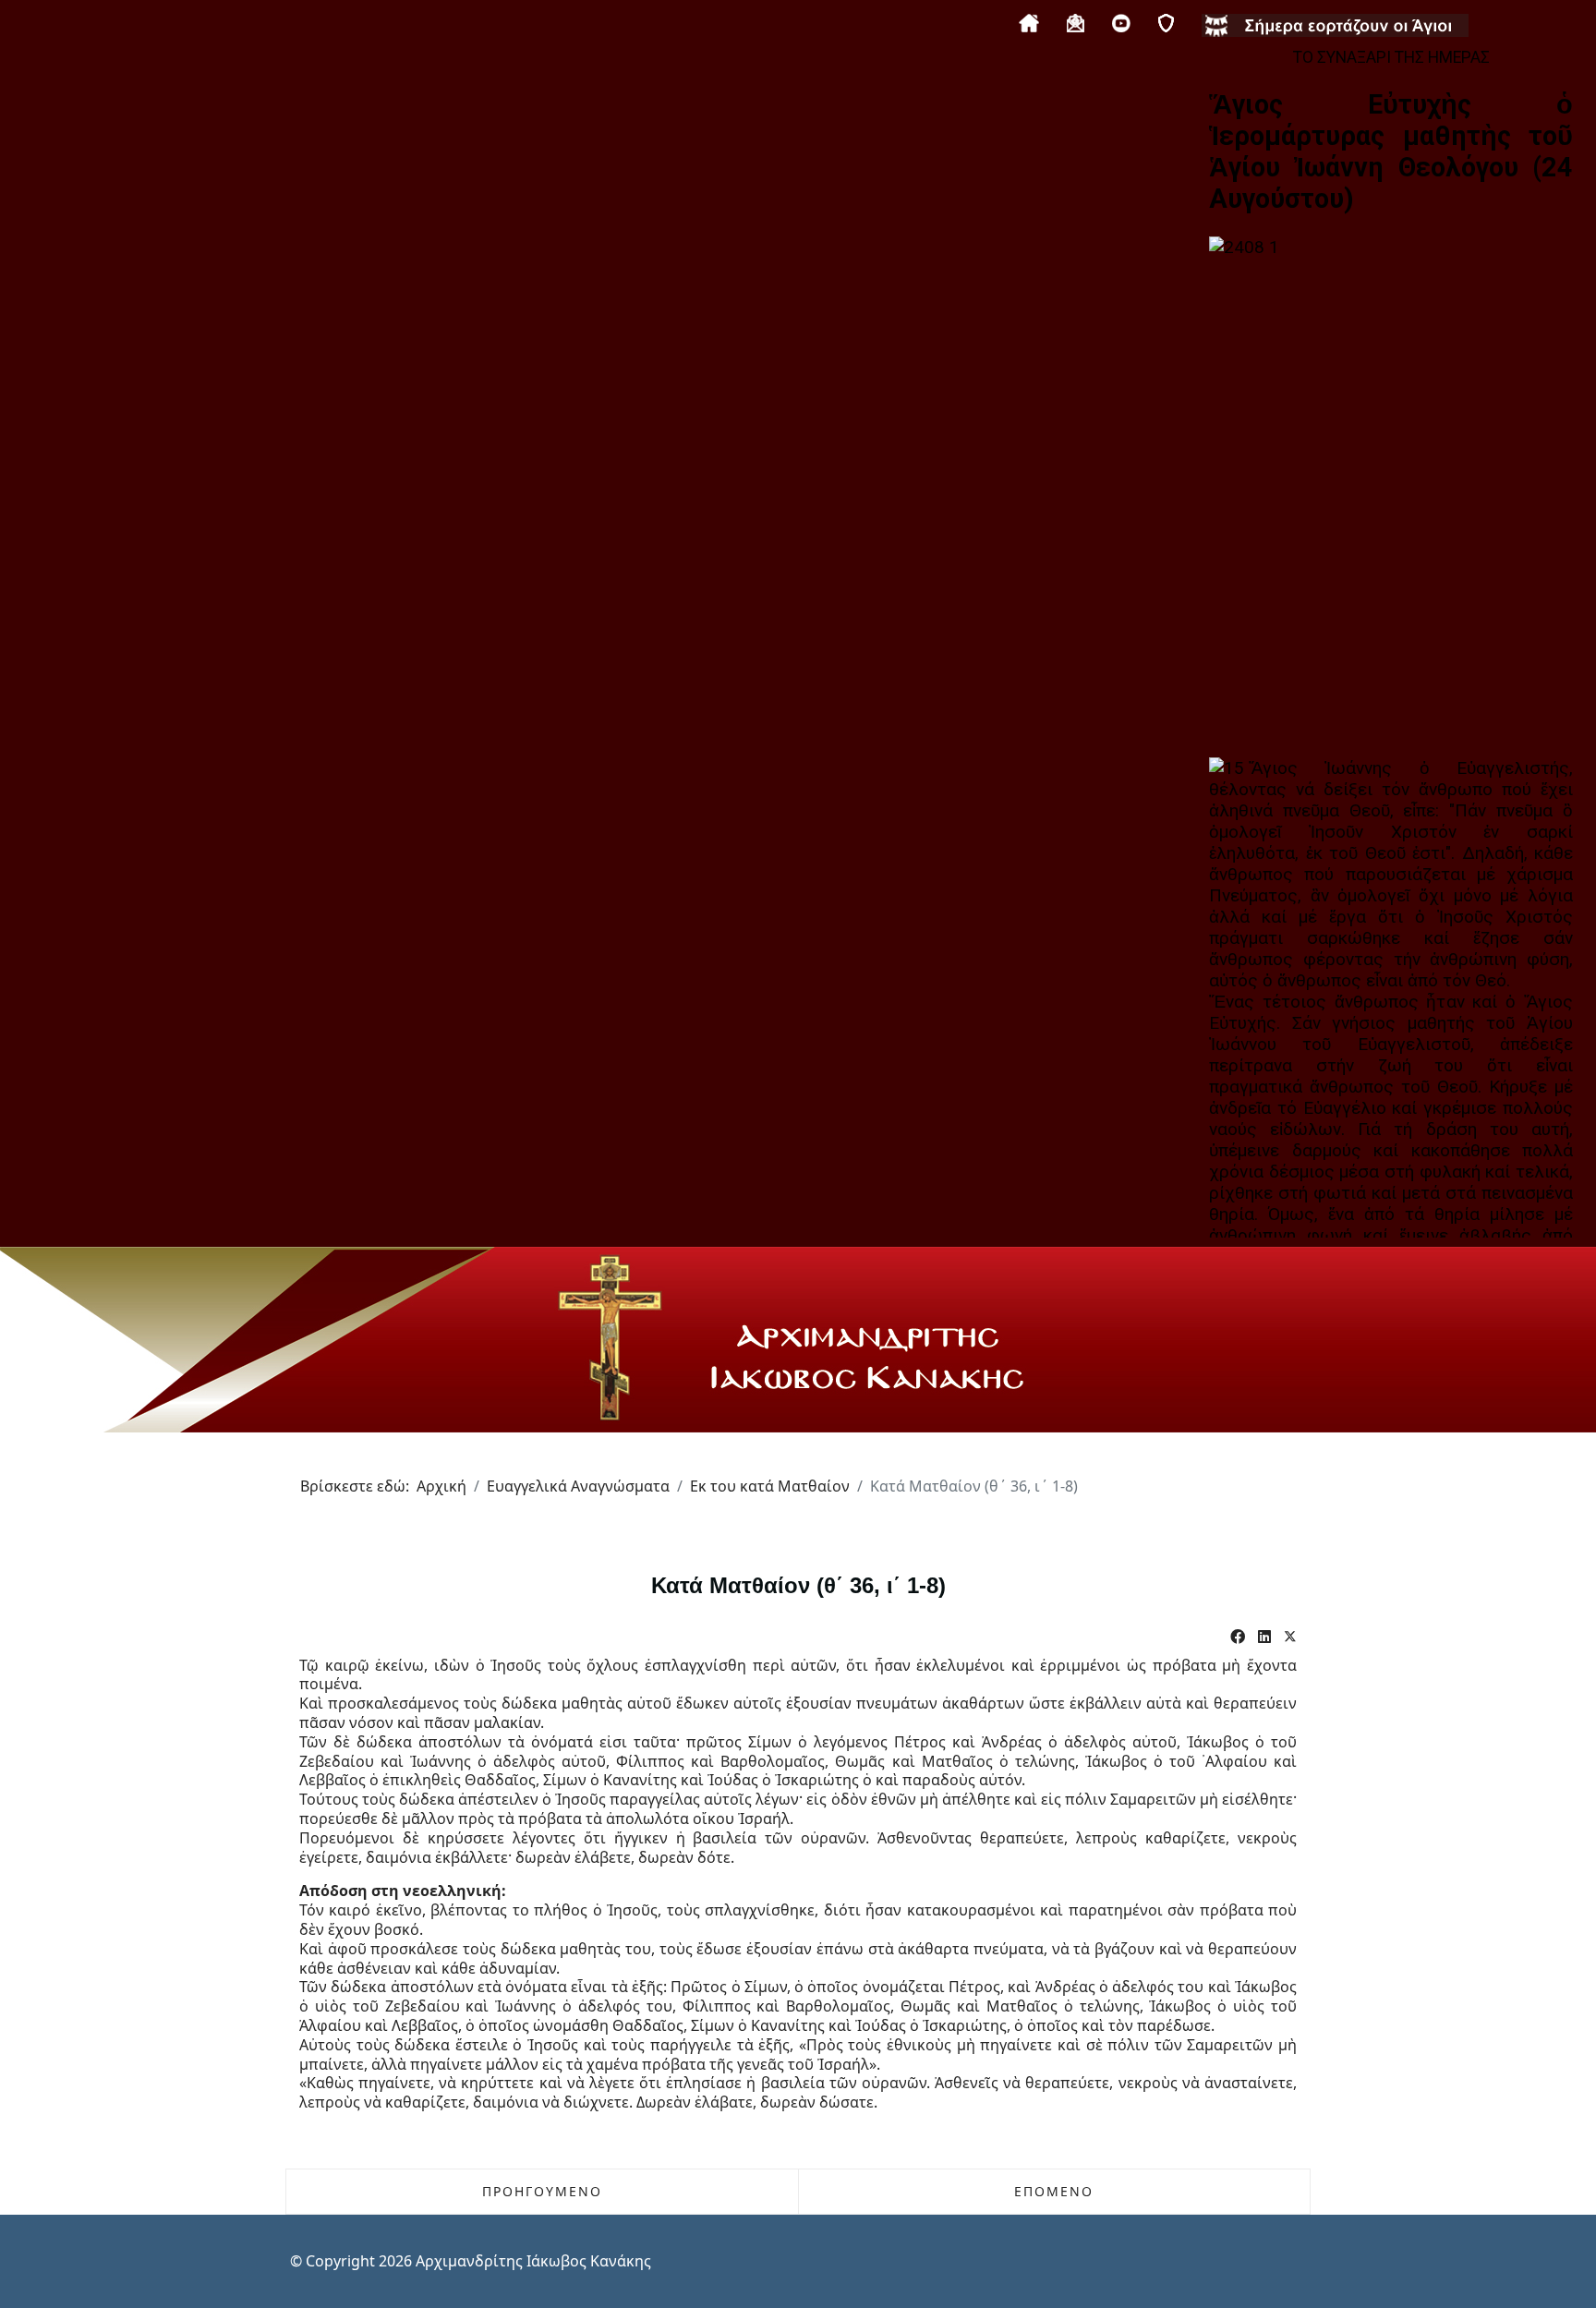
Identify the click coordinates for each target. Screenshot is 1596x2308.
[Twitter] (1290, 1637)
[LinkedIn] (1264, 1637)
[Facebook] (1238, 1637)
